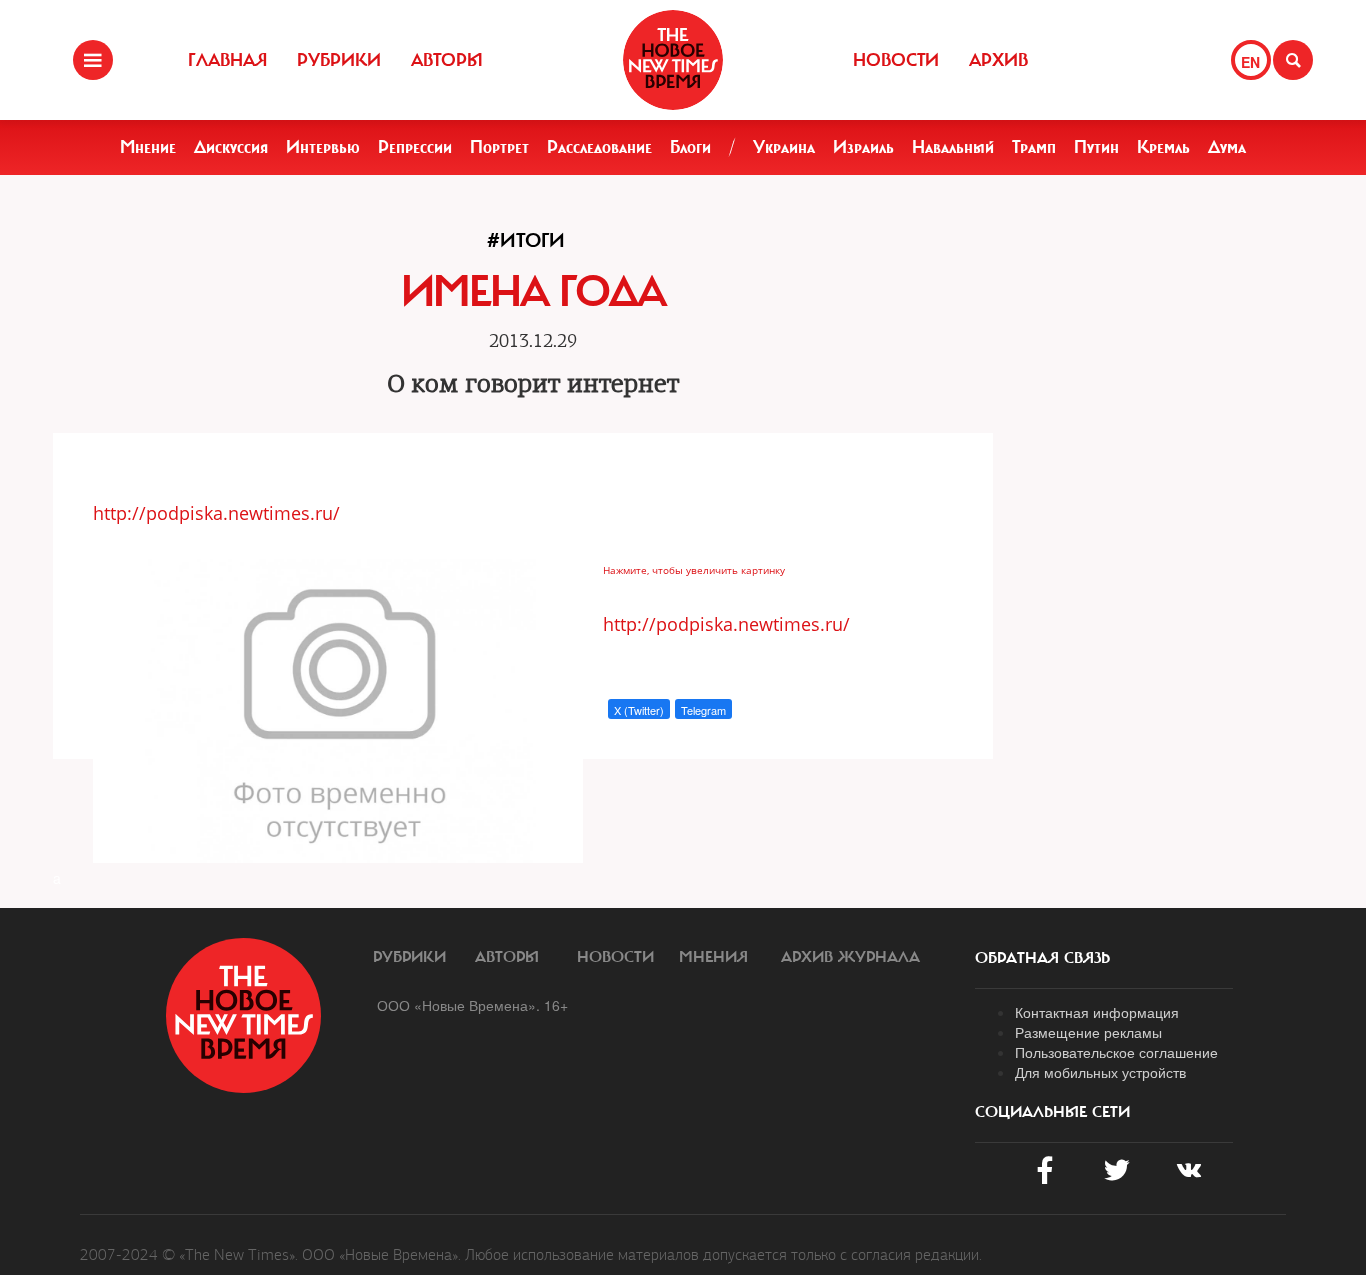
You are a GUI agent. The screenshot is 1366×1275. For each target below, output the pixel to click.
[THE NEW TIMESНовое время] (673, 60)
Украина (784, 147)
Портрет (499, 147)
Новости (896, 60)
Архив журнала (850, 957)
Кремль (1163, 147)
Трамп (1034, 147)
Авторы (447, 60)
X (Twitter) (639, 710)
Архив (998, 60)
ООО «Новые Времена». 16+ (472, 1005)
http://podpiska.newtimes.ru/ (216, 513)
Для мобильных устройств (1100, 1072)
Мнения (713, 957)
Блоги (690, 147)
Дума (1227, 147)
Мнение (148, 147)
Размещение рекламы (1088, 1032)
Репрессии (415, 147)
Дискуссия (231, 147)
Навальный (953, 147)
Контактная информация (1097, 1012)
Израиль (863, 147)
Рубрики (339, 60)
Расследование (599, 147)
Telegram (703, 710)
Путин (1096, 147)
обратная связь (1042, 958)
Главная (227, 60)
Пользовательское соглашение (1116, 1052)
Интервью (323, 147)
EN (1250, 62)
